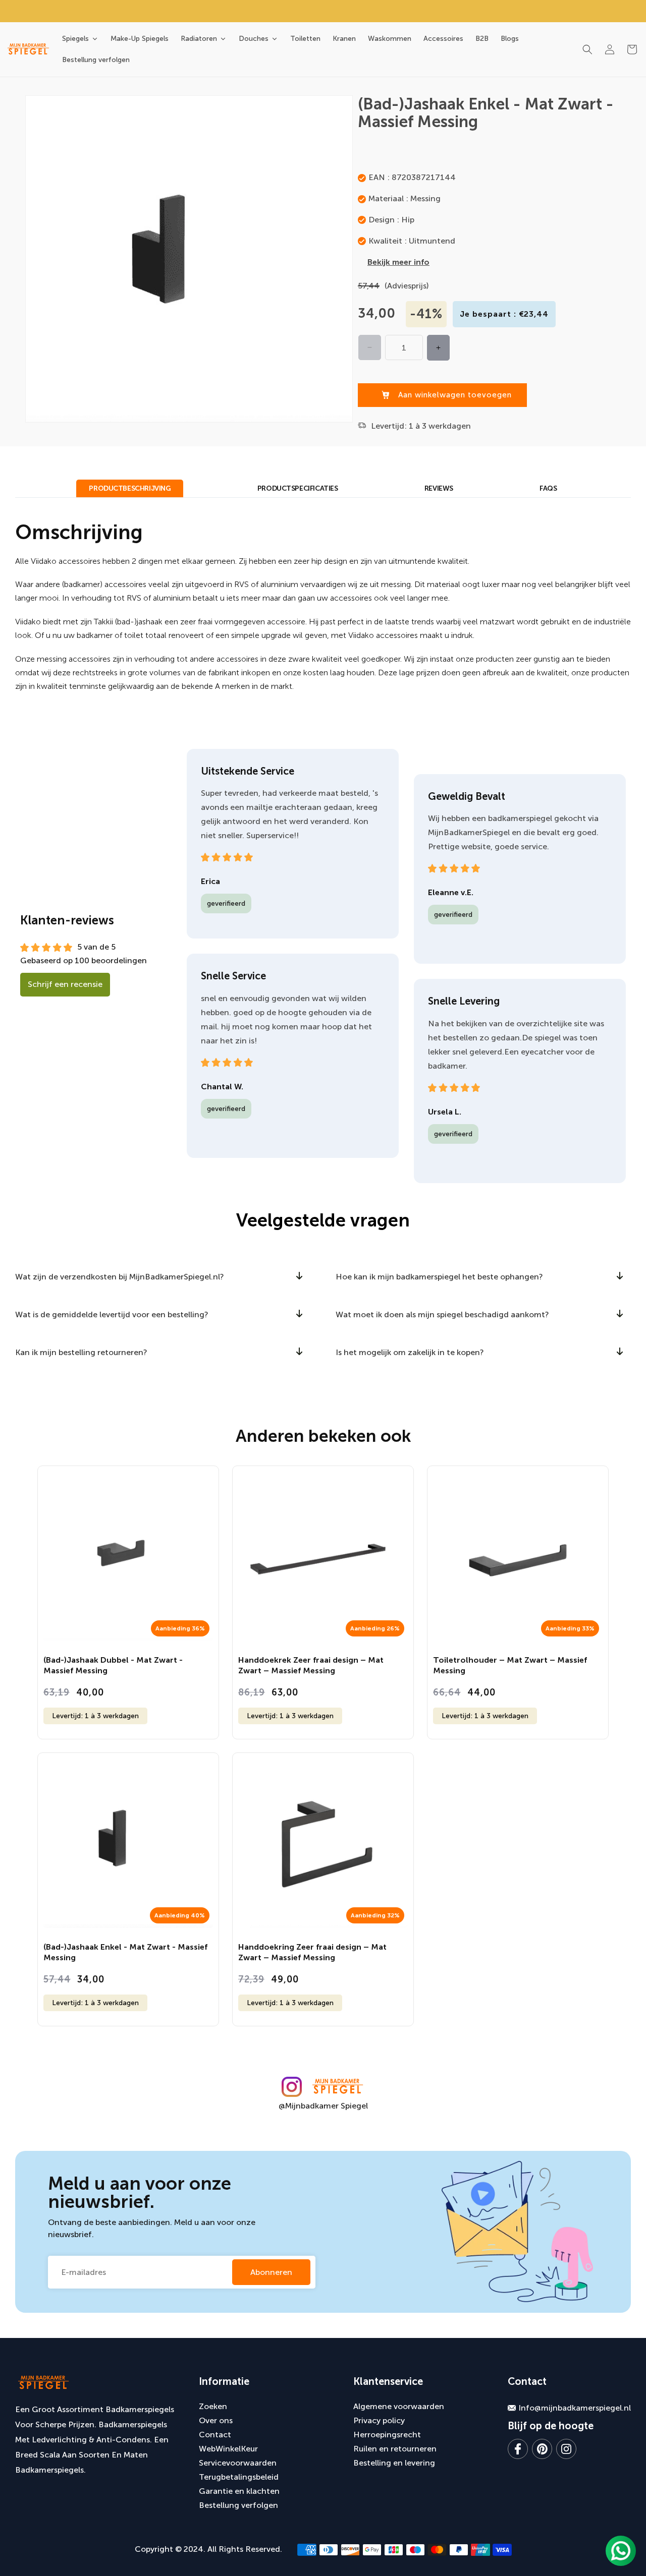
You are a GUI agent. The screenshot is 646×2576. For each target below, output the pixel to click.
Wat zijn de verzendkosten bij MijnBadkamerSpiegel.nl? (120, 1277)
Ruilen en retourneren (395, 2449)
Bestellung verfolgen (238, 2505)
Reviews (439, 488)
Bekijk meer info (398, 262)
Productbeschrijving (130, 488)
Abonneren (271, 2272)
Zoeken (213, 2406)
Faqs (548, 488)
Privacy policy (379, 2420)
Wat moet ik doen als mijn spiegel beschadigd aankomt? (442, 1314)
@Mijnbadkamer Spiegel (323, 2106)
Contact (215, 2435)
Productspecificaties (298, 488)
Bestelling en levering (394, 2463)
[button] (587, 49)
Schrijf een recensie (65, 984)
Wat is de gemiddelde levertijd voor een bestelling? (112, 1314)
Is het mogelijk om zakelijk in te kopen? (410, 1352)
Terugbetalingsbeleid (239, 2477)
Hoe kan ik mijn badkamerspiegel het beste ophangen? (439, 1277)
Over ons (216, 2420)
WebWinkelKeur (228, 2449)
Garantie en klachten (239, 2491)
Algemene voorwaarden (399, 2406)
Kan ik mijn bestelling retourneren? (81, 1352)
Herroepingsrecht (387, 2435)
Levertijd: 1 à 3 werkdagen (95, 1716)
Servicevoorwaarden (238, 2463)
